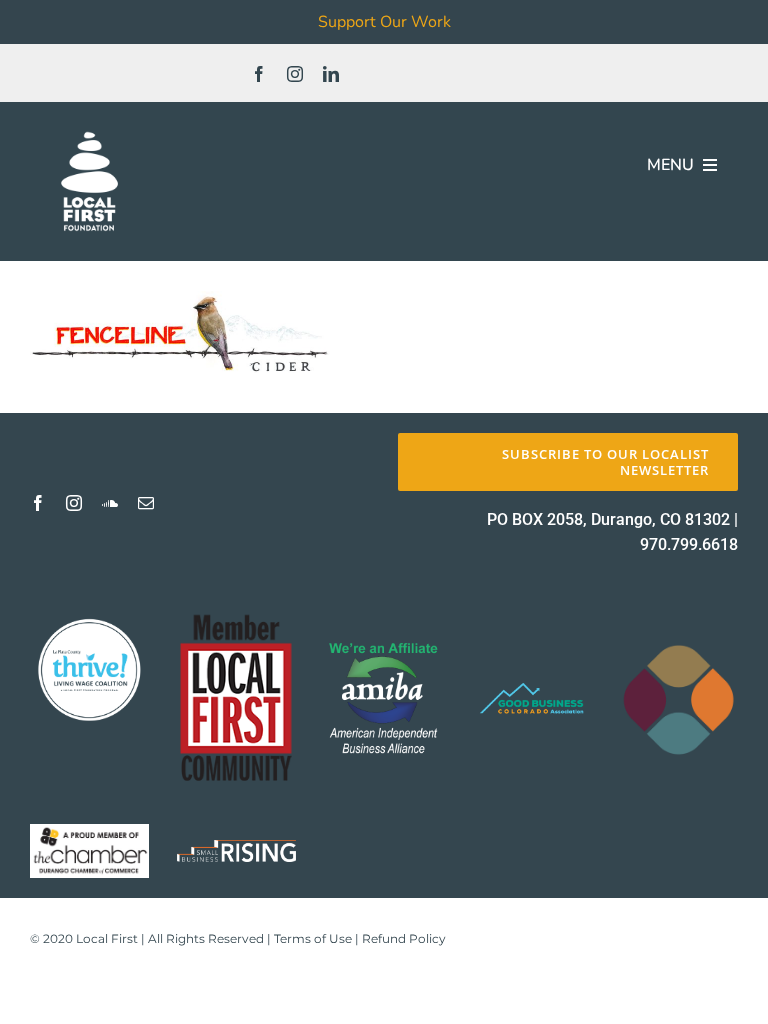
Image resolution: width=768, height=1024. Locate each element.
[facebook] (259, 74)
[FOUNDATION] (89, 130)
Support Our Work (384, 22)
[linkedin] (331, 74)
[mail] (146, 503)
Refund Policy (404, 938)
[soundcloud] (110, 503)
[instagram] (295, 74)
